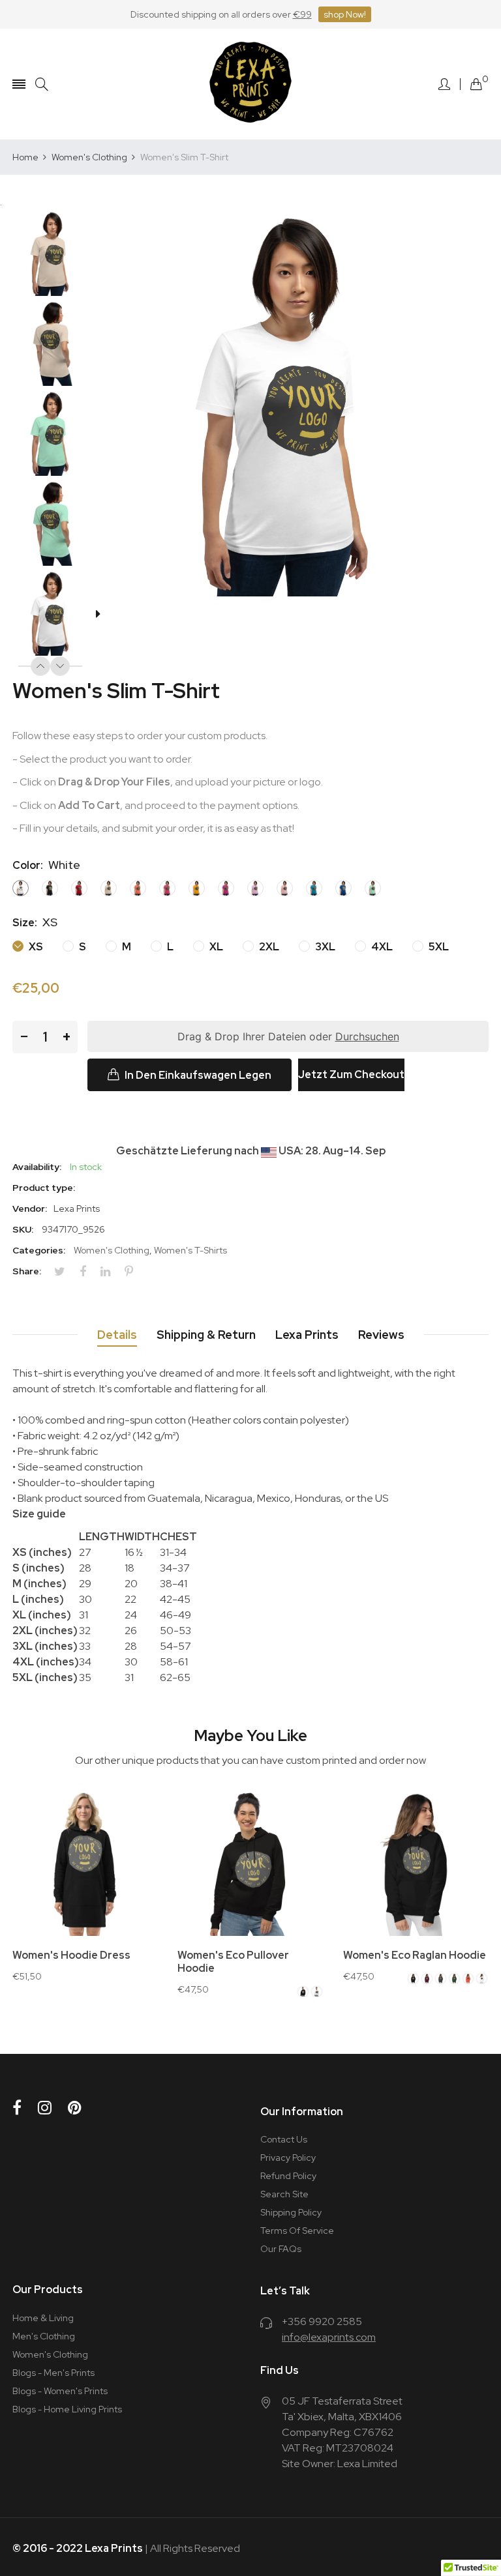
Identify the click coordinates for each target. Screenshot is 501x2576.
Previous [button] (40, 666)
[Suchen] (42, 84)
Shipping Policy (291, 2212)
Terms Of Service (297, 2231)
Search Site (284, 2194)
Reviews (381, 1335)
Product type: (44, 1188)
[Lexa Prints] (250, 84)
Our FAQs (281, 2249)
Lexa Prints (307, 1335)
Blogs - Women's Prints (60, 2391)
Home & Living (43, 2318)
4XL (381, 947)
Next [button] (60, 666)
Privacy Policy (288, 2158)
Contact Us (284, 2139)
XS (35, 947)
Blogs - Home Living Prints (67, 2409)
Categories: (39, 1250)
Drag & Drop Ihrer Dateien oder (288, 1036)
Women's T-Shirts (190, 1250)
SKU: (23, 1229)
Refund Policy (288, 2176)
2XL (268, 947)
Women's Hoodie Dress (71, 1955)
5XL (438, 947)
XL (215, 947)
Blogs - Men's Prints (53, 2373)
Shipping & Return (206, 1335)
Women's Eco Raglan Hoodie (415, 1955)
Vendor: (30, 1208)
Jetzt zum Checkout (351, 1075)
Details (117, 1335)
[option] (57, 255)
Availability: (37, 1167)
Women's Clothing (112, 1250)
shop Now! (345, 14)
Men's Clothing (44, 2336)
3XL (324, 947)
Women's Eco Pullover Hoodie (233, 1962)
